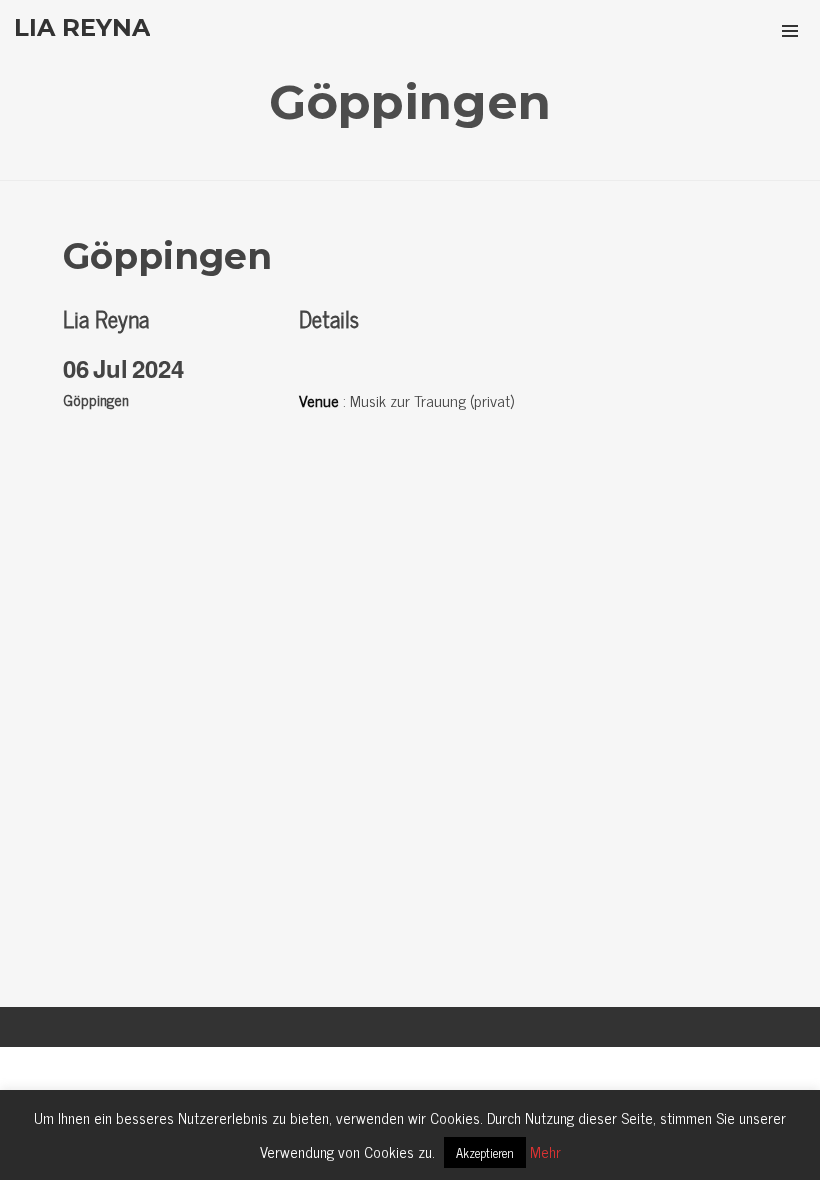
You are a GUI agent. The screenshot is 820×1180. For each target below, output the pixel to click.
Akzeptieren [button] (485, 1152)
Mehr (545, 1151)
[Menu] (790, 30)
